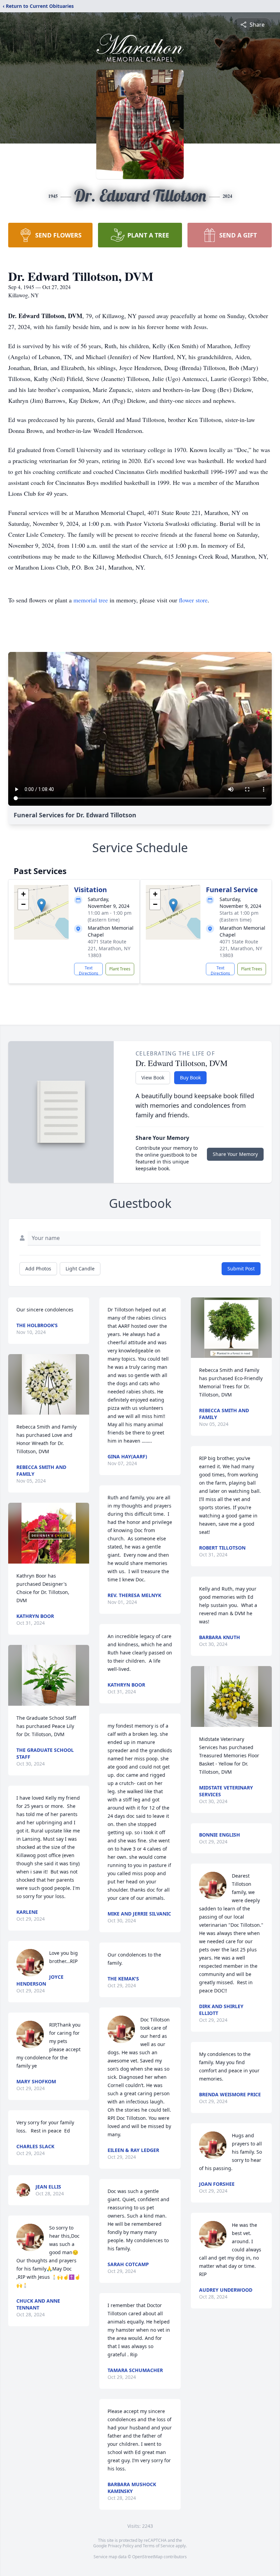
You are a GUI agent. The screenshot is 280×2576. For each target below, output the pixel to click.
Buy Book (190, 1078)
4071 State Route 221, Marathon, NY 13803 (109, 948)
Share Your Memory (235, 1154)
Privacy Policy (121, 2546)
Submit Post (241, 1269)
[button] (41, 905)
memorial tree (91, 600)
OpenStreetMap (147, 2557)
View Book (153, 1078)
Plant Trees (120, 969)
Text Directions (89, 970)
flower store (193, 600)
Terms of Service (159, 2546)
